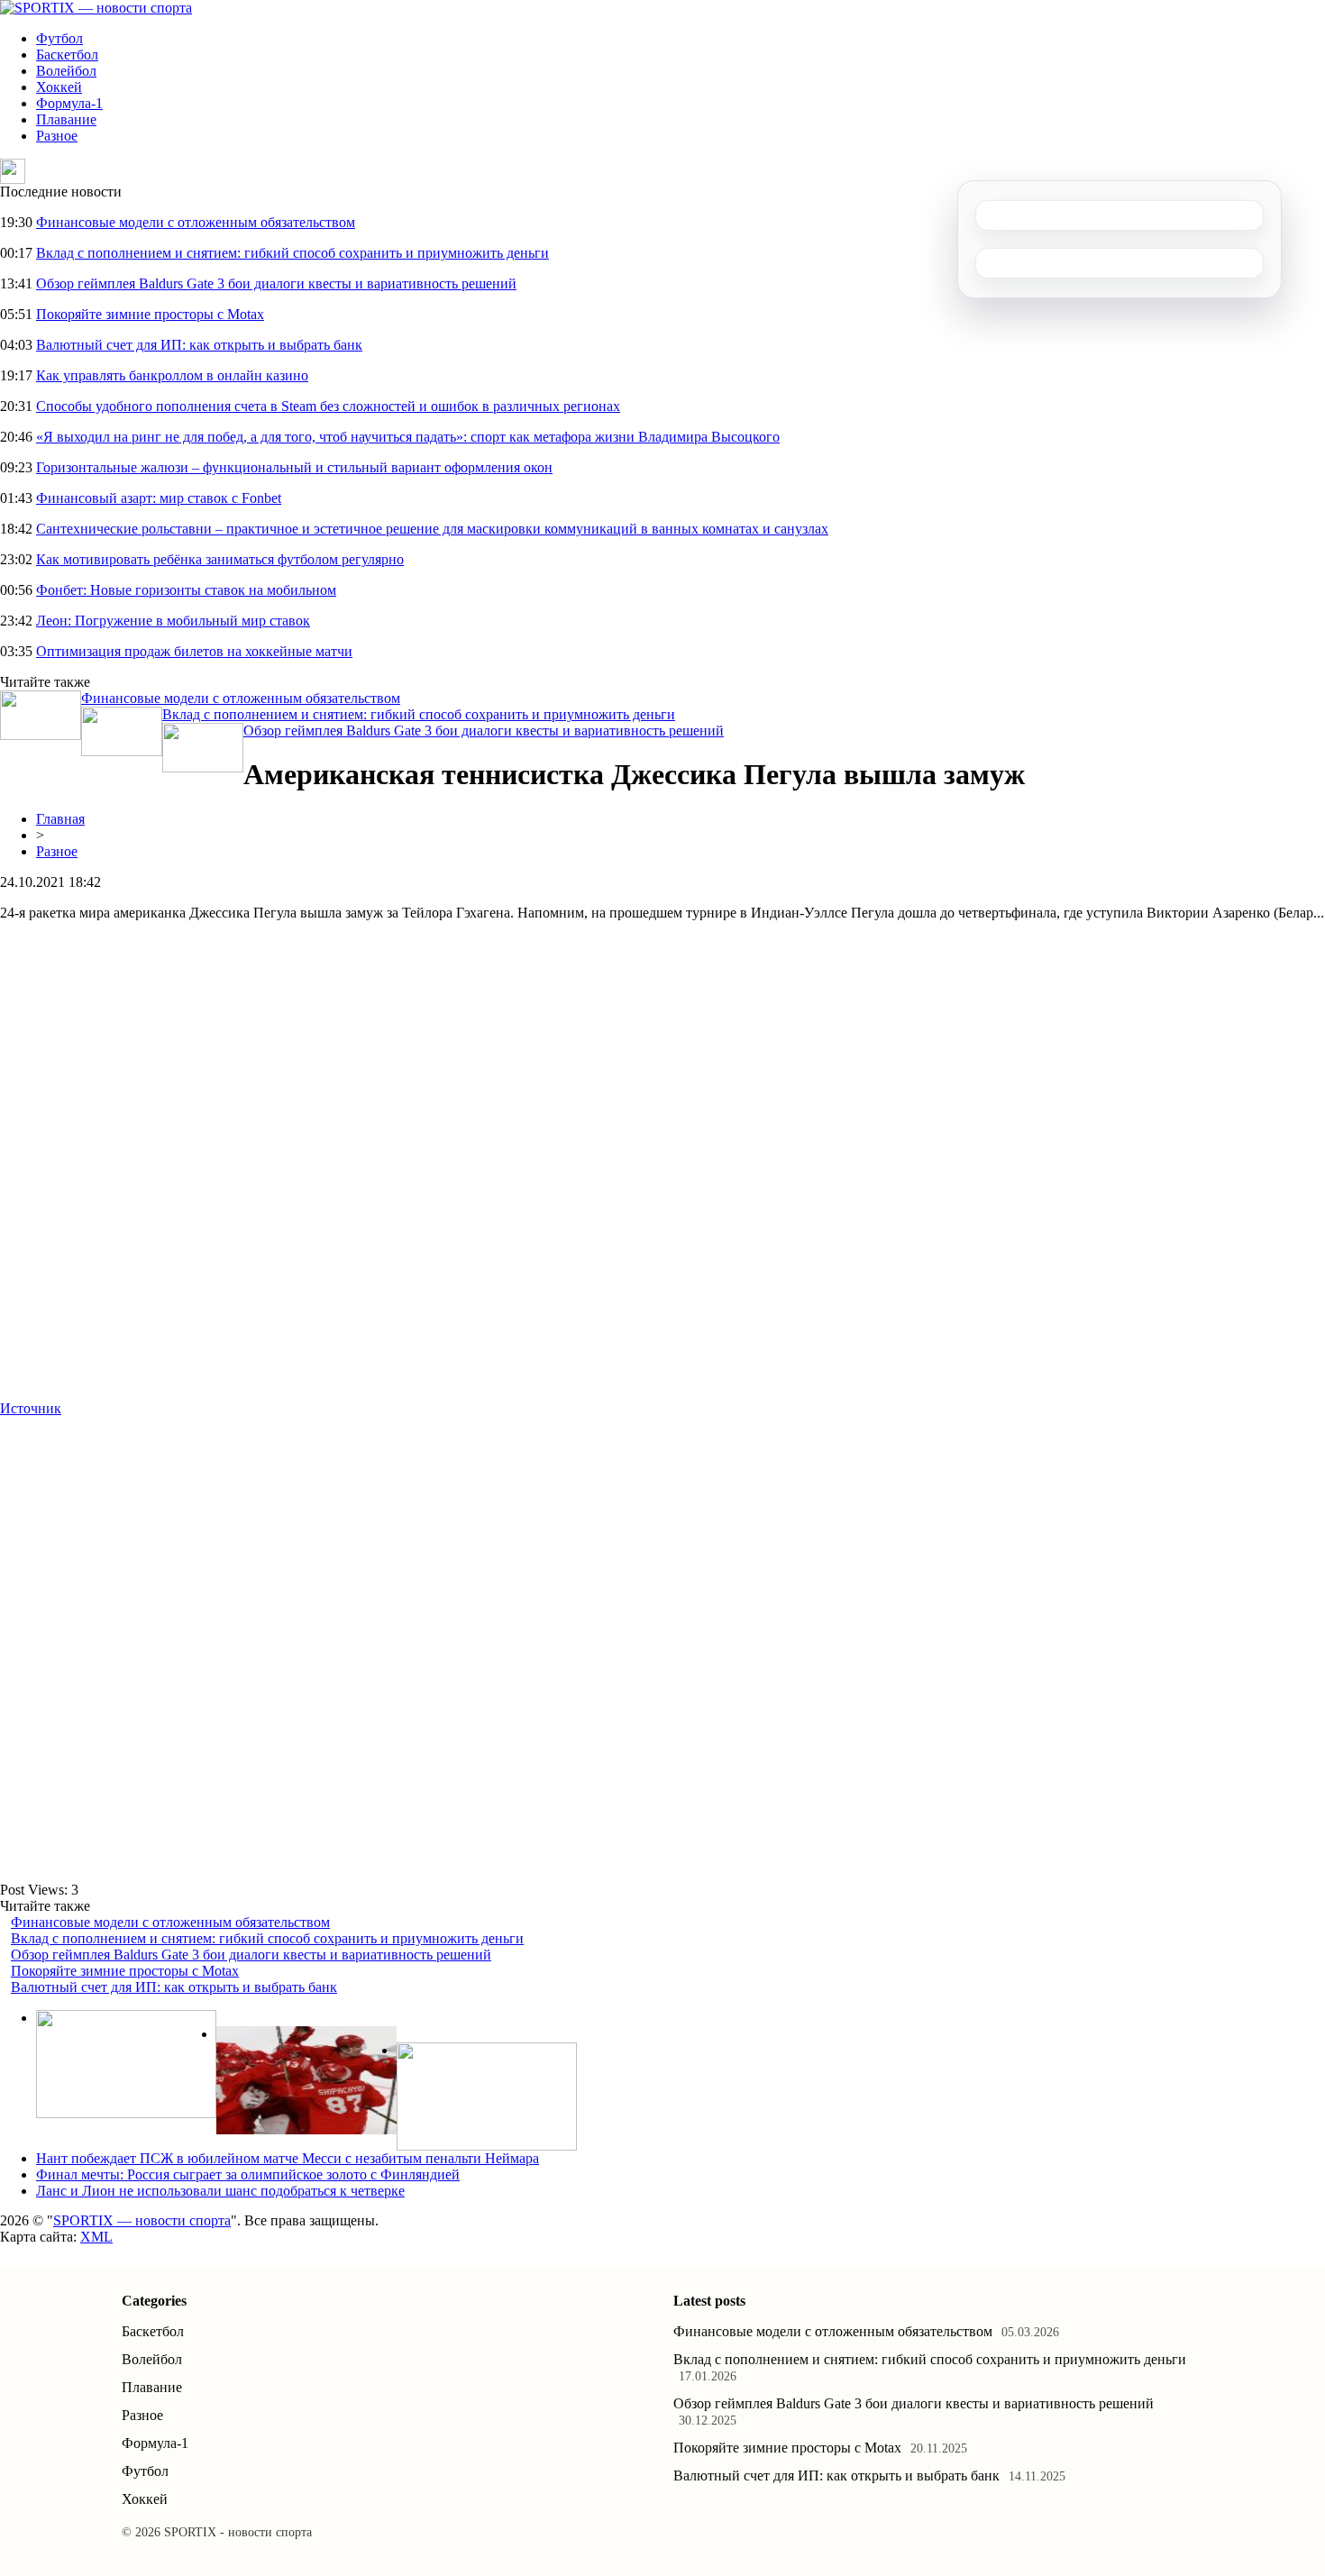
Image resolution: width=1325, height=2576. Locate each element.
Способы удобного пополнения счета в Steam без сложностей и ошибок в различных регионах (328, 406)
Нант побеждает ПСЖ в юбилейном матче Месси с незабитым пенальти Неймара (288, 2158)
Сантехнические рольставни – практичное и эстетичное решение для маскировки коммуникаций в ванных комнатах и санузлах (432, 529)
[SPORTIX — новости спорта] (96, 8)
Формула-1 (69, 103)
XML (96, 2237)
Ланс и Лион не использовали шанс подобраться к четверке (220, 2191)
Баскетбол (67, 55)
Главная (60, 819)
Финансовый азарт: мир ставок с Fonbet (159, 498)
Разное (57, 136)
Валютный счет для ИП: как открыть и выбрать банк (199, 345)
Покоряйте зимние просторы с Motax (150, 314)
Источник (31, 1408)
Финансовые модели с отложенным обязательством (196, 222)
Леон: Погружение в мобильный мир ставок (173, 621)
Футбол (59, 38)
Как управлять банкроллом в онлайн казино (172, 375)
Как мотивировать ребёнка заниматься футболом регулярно (220, 559)
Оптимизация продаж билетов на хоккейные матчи (194, 651)
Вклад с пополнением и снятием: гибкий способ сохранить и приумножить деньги (292, 253)
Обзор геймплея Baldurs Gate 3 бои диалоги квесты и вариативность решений (276, 283)
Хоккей (59, 87)
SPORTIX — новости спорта (142, 2220)
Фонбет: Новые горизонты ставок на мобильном (186, 590)
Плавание (66, 119)
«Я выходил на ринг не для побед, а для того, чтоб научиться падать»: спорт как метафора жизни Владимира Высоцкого (408, 437)
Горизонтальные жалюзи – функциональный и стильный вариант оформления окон (294, 467)
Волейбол (66, 71)
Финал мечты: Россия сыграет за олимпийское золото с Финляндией (248, 2174)
